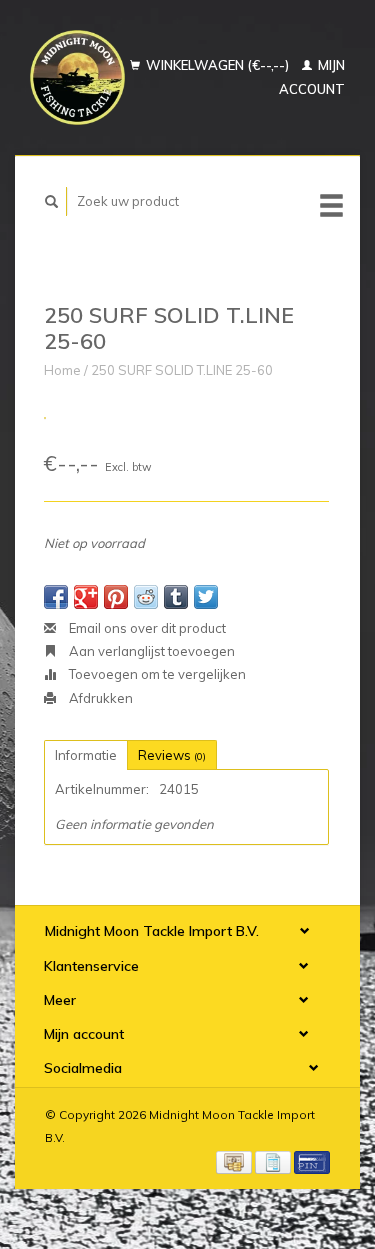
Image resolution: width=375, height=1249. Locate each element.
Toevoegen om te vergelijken (156, 674)
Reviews (172, 755)
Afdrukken (99, 698)
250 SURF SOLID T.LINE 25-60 (182, 370)
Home (62, 370)
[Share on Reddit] (146, 597)
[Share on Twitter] (206, 597)
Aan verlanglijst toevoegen (150, 651)
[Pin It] (116, 597)
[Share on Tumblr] (176, 597)
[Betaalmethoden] (235, 1161)
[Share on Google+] (86, 597)
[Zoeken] (52, 201)
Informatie (86, 755)
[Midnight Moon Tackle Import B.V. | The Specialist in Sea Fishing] (77, 77)
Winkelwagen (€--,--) (217, 65)
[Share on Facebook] (56, 597)
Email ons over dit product (146, 628)
